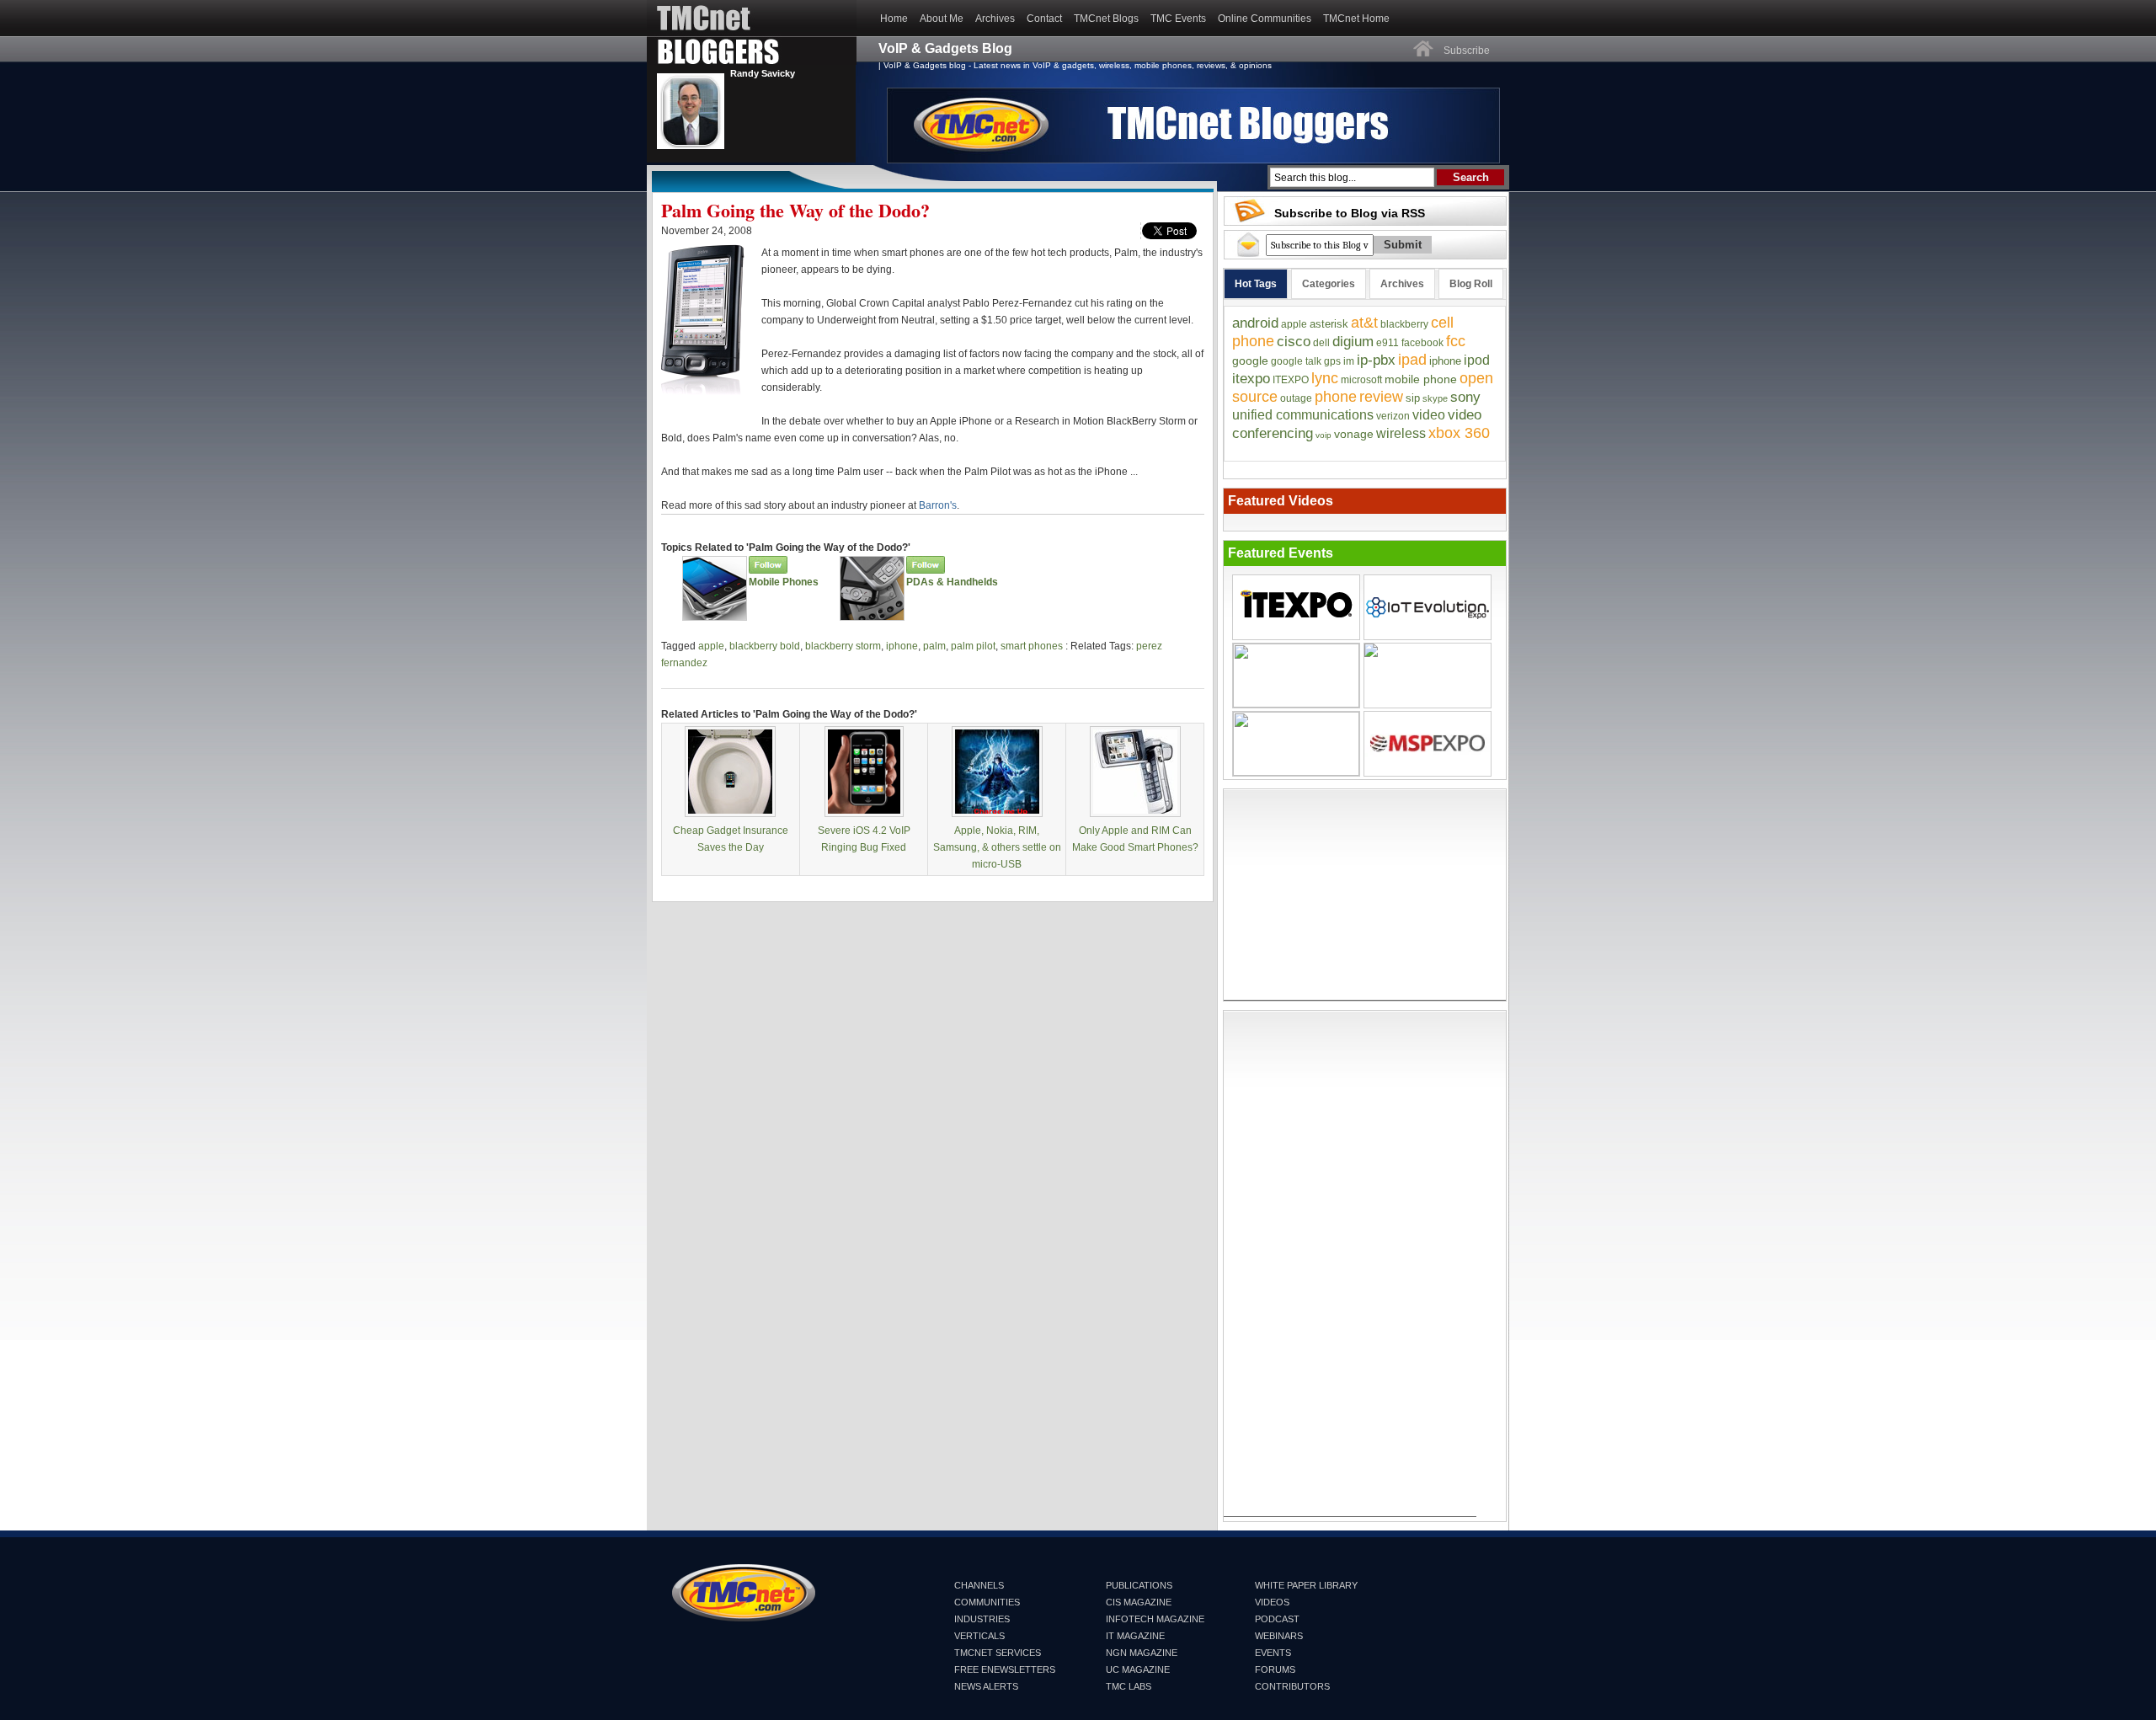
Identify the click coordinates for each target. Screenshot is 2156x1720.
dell (1321, 343)
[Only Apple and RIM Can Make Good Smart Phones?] (1135, 814)
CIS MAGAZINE (1139, 1602)
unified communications (1303, 415)
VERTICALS (979, 1636)
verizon (1393, 416)
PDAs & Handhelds (952, 582)
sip (1413, 398)
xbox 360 (1459, 433)
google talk (1296, 361)
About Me (942, 19)
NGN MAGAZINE (1142, 1653)
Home (894, 19)
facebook (1422, 343)
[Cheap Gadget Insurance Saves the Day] (730, 814)
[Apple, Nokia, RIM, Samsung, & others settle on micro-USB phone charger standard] (997, 814)
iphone (902, 646)
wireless (1401, 433)
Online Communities (1265, 19)
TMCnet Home (1356, 19)
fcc (1456, 341)
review (1381, 397)
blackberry (1404, 324)
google (1250, 361)
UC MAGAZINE (1138, 1669)
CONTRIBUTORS (1292, 1686)
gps (1332, 361)
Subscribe (1467, 51)
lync (1325, 378)
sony (1465, 397)
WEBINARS (1279, 1636)
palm (934, 646)
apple (711, 646)
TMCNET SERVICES (998, 1653)
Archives (995, 19)
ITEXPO (1291, 380)
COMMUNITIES (987, 1602)
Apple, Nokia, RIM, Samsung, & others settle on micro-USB (997, 847)
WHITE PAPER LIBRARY (1306, 1585)
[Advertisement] (1365, 895)
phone (1336, 397)
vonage (1354, 434)
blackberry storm (843, 646)
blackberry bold (765, 646)
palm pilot (973, 646)
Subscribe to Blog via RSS (1350, 213)
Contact (1044, 19)
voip (1323, 435)
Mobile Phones (784, 582)
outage (1296, 398)
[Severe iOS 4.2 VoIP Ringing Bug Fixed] (864, 814)
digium (1353, 342)
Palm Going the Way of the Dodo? (795, 210)
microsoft (1361, 380)
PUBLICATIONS (1139, 1585)
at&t (1364, 323)
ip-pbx (1376, 360)
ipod (1477, 360)
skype (1435, 398)
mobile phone (1421, 379)
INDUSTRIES (982, 1619)
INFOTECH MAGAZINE (1155, 1619)
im (1349, 361)
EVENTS (1273, 1653)
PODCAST (1277, 1619)
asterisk (1329, 324)
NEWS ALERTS (986, 1686)
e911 (1388, 343)
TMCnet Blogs (1106, 19)
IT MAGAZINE (1135, 1636)
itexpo (1251, 379)
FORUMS (1275, 1669)
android (1255, 323)
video (1429, 415)
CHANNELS (979, 1585)
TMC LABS (1129, 1686)
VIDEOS (1272, 1602)
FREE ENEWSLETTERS (1005, 1669)
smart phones (1032, 646)
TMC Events (1178, 19)
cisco (1294, 342)
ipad (1412, 360)
